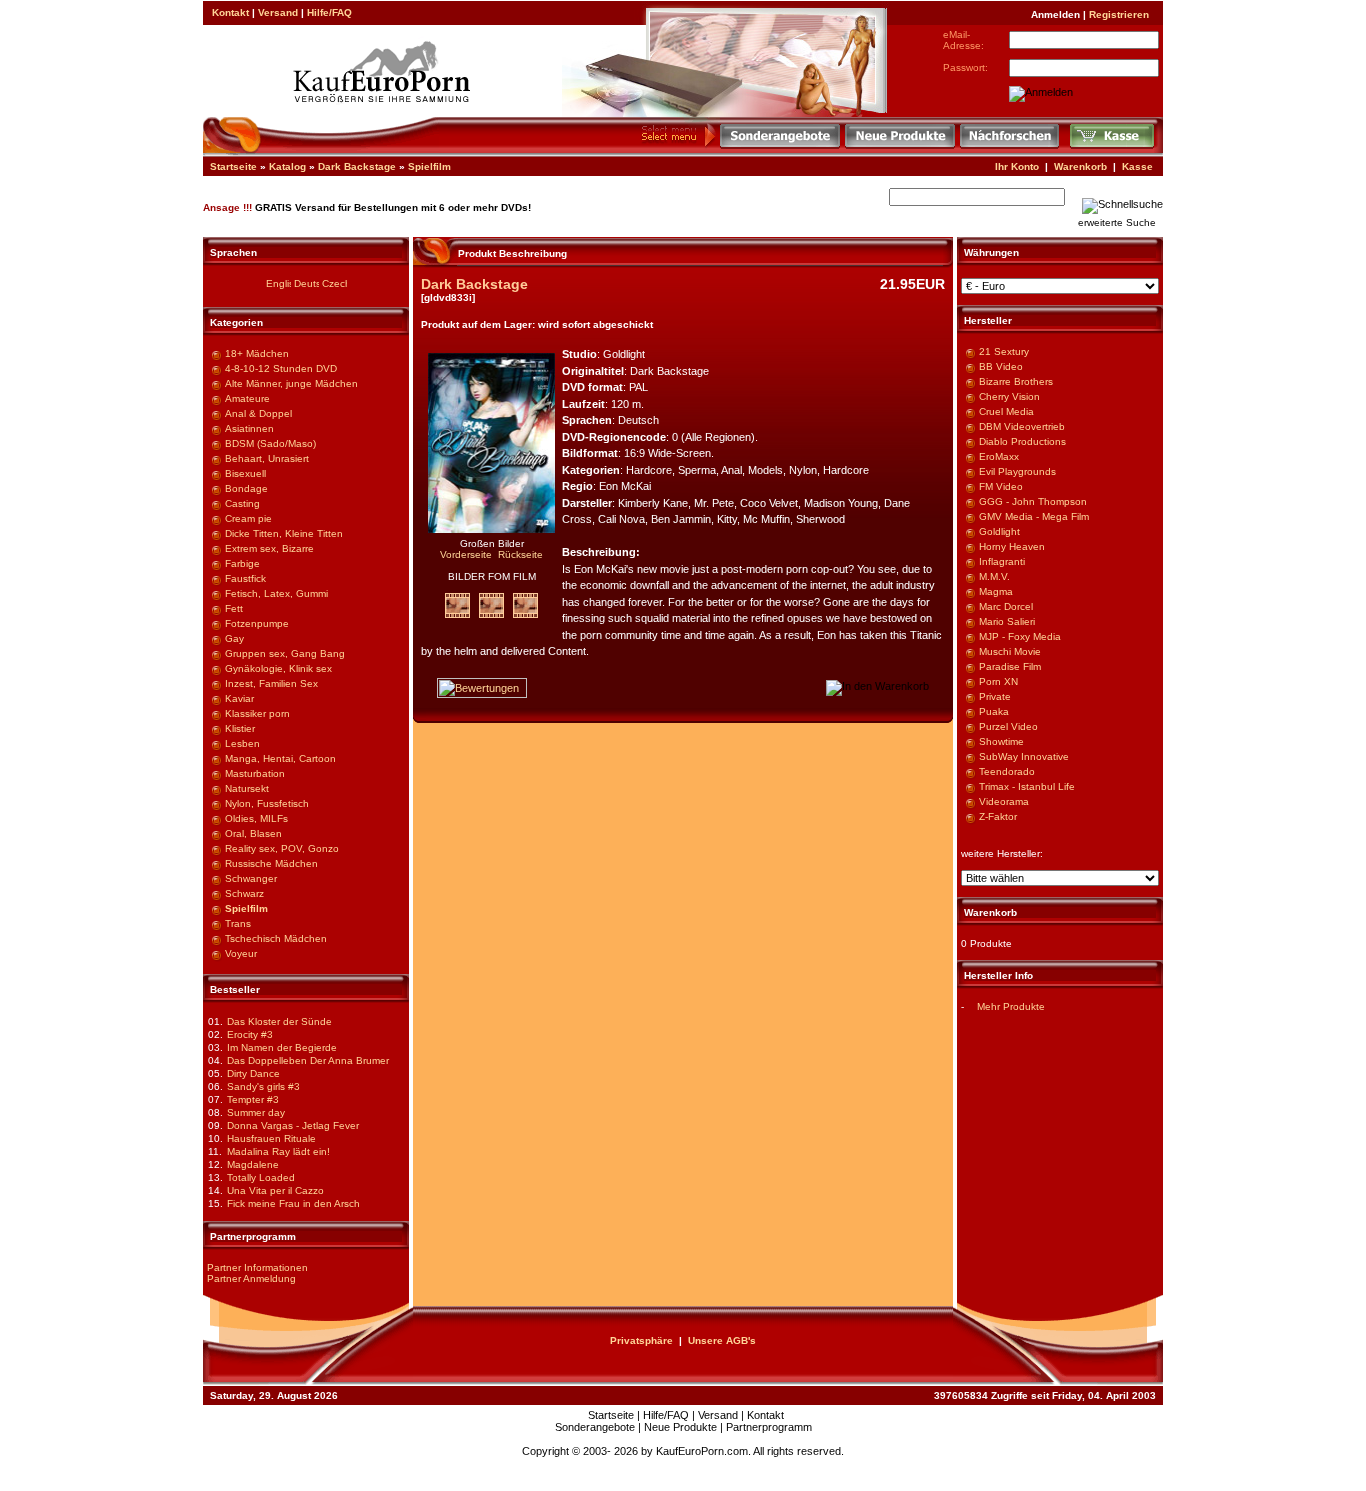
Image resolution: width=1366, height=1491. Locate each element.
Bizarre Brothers (1016, 381)
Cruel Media (1006, 411)
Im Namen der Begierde (282, 1047)
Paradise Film (1010, 666)
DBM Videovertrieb (1022, 426)
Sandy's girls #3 (263, 1086)
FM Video (1001, 486)
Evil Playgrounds (1017, 471)
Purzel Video (1008, 726)
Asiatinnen (249, 428)
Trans (238, 923)
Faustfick (245, 578)
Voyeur (241, 953)
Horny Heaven (1012, 546)
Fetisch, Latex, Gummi (276, 593)
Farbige (242, 563)
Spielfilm (429, 166)
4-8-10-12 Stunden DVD (281, 368)
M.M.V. (994, 576)
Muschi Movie (1010, 651)
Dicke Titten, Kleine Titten (284, 533)
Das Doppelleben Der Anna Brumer (308, 1060)
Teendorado (1007, 771)
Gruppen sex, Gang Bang (285, 653)
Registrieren (1119, 14)
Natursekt (247, 788)
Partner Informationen (257, 1267)
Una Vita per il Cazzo (275, 1190)
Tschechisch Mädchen (276, 938)
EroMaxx (999, 456)
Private (995, 696)
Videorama (1004, 801)
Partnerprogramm (769, 1427)
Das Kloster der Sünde (279, 1021)
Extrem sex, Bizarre (269, 548)
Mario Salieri (1007, 621)
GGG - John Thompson (1033, 501)
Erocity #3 (250, 1034)
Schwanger (251, 878)
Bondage (246, 488)
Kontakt (230, 12)
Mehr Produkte (1011, 1006)
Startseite (233, 166)
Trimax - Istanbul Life (1027, 786)
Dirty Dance (253, 1073)
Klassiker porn (257, 713)
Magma (996, 591)
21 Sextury (1004, 351)
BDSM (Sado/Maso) (270, 443)
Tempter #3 (253, 1099)
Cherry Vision (1009, 396)
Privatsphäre (641, 1340)
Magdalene (253, 1164)
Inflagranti (1002, 561)
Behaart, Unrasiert (267, 458)
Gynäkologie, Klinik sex (278, 668)
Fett (234, 608)
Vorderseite (466, 554)
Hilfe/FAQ (329, 12)
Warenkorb (1080, 166)
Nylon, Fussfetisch (267, 803)
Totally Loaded (261, 1177)
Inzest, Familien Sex (271, 683)
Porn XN (998, 681)
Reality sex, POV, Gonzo (282, 848)
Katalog (287, 166)
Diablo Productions (1022, 441)
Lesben (242, 743)
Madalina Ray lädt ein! (278, 1151)
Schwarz (244, 893)
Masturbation (255, 773)
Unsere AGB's (722, 1340)
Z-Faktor (998, 816)
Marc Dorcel (1006, 606)
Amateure (247, 398)
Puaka (994, 711)
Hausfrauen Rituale (271, 1138)
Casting (242, 503)
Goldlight (999, 531)
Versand (278, 12)
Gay (234, 638)
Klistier (240, 728)
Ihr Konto (1017, 166)
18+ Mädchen (257, 353)
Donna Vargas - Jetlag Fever (293, 1125)
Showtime (1001, 741)
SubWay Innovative (1024, 756)
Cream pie (248, 518)
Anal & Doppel (258, 413)
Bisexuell (245, 473)
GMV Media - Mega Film (1034, 516)
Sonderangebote (595, 1427)
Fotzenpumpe (257, 623)
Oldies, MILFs (256, 818)
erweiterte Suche (1117, 222)
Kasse (1137, 166)
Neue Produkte (680, 1427)
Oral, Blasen (253, 833)
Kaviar (239, 698)
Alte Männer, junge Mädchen (291, 383)
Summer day (256, 1112)
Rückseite (520, 554)
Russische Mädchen (271, 863)
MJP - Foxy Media (1020, 636)
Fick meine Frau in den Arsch (293, 1203)
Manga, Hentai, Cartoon (280, 758)
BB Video (1001, 366)
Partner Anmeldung (251, 1278)
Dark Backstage (357, 166)
